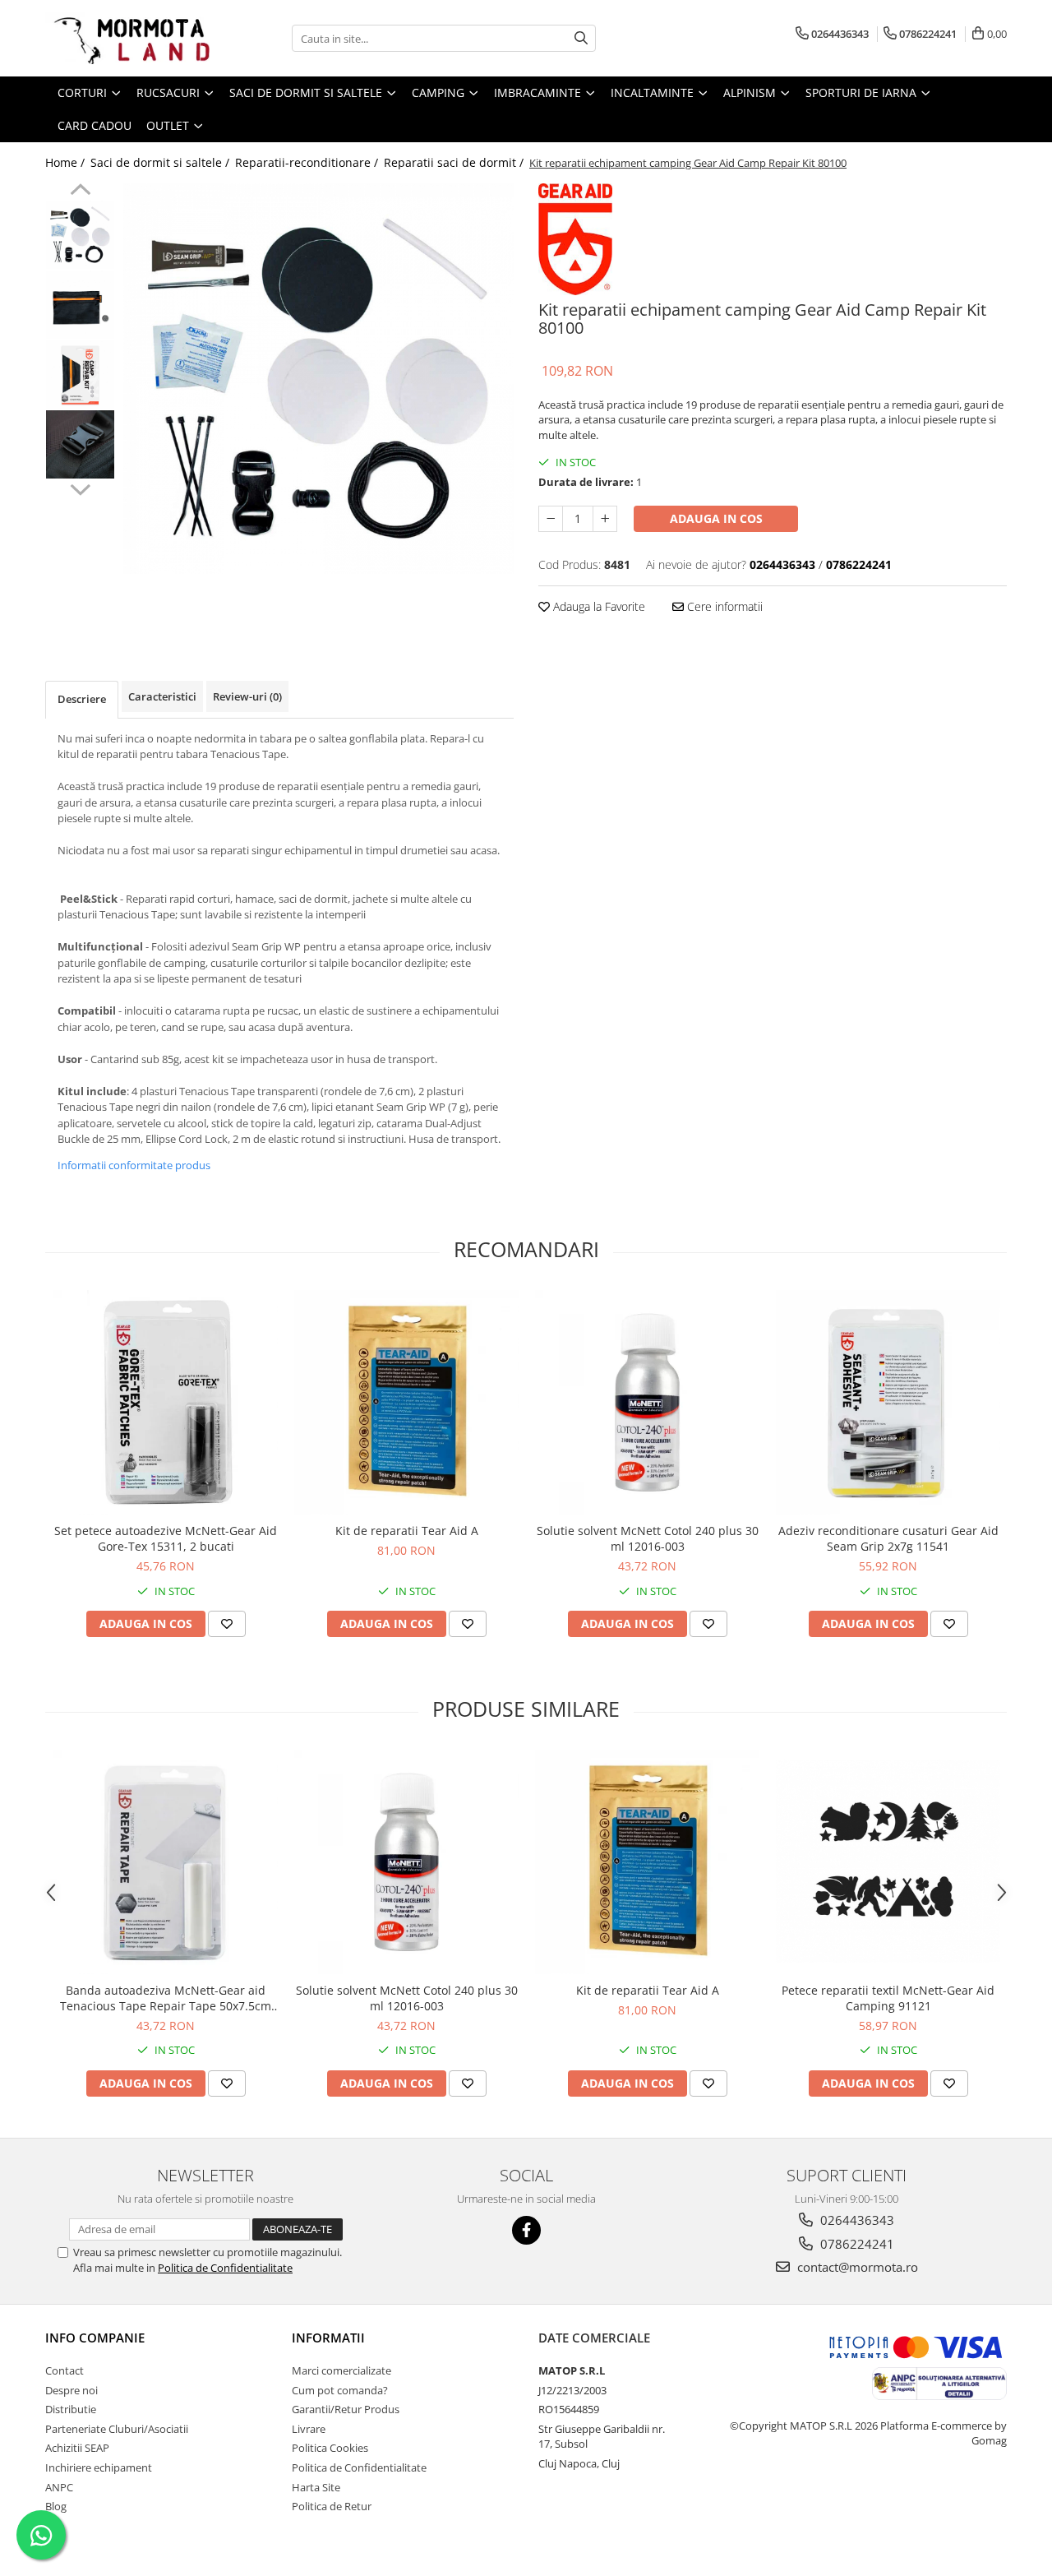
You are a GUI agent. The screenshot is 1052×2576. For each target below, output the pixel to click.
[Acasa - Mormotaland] (127, 38)
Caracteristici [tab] (162, 696)
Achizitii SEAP (77, 2448)
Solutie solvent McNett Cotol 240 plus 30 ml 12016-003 (648, 1538)
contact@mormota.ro (856, 2267)
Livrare (309, 2429)
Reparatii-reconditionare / (308, 162)
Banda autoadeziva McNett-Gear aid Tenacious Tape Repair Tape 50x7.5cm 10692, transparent (166, 1998)
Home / (67, 162)
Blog (56, 2506)
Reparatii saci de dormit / (455, 162)
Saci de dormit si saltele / (161, 162)
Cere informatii (723, 606)
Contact (65, 2370)
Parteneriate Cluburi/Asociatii (117, 2429)
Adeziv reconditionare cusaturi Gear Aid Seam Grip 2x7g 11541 (888, 1538)
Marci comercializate (341, 2370)
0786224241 (856, 2244)
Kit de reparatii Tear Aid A (407, 1531)
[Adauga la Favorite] (227, 1624)
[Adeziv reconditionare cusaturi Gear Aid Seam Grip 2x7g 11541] (888, 1402)
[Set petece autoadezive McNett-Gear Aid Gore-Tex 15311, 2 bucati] (166, 1402)
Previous (80, 192)
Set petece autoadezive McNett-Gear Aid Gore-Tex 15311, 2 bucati (166, 1538)
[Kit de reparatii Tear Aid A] (406, 1402)
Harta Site (316, 2487)
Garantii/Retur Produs (346, 2409)
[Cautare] (581, 38)
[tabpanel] (318, 379)
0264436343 (856, 2220)
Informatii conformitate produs (134, 1165)
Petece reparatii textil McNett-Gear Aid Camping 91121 (888, 1998)
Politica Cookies (330, 2448)
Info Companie (95, 2338)
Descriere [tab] (82, 699)
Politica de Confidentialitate (225, 2268)
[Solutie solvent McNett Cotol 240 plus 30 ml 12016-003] (647, 1402)
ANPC (59, 2487)
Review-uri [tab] (247, 696)
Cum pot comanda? (340, 2390)
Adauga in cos (716, 518)
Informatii (328, 2338)
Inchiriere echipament (99, 2467)
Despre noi (72, 2390)
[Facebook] (526, 2230)
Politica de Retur (332, 2506)
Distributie (71, 2409)
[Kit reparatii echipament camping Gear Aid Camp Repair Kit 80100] (318, 379)
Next (80, 488)
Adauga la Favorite (598, 606)
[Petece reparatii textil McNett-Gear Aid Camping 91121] (888, 1861)
